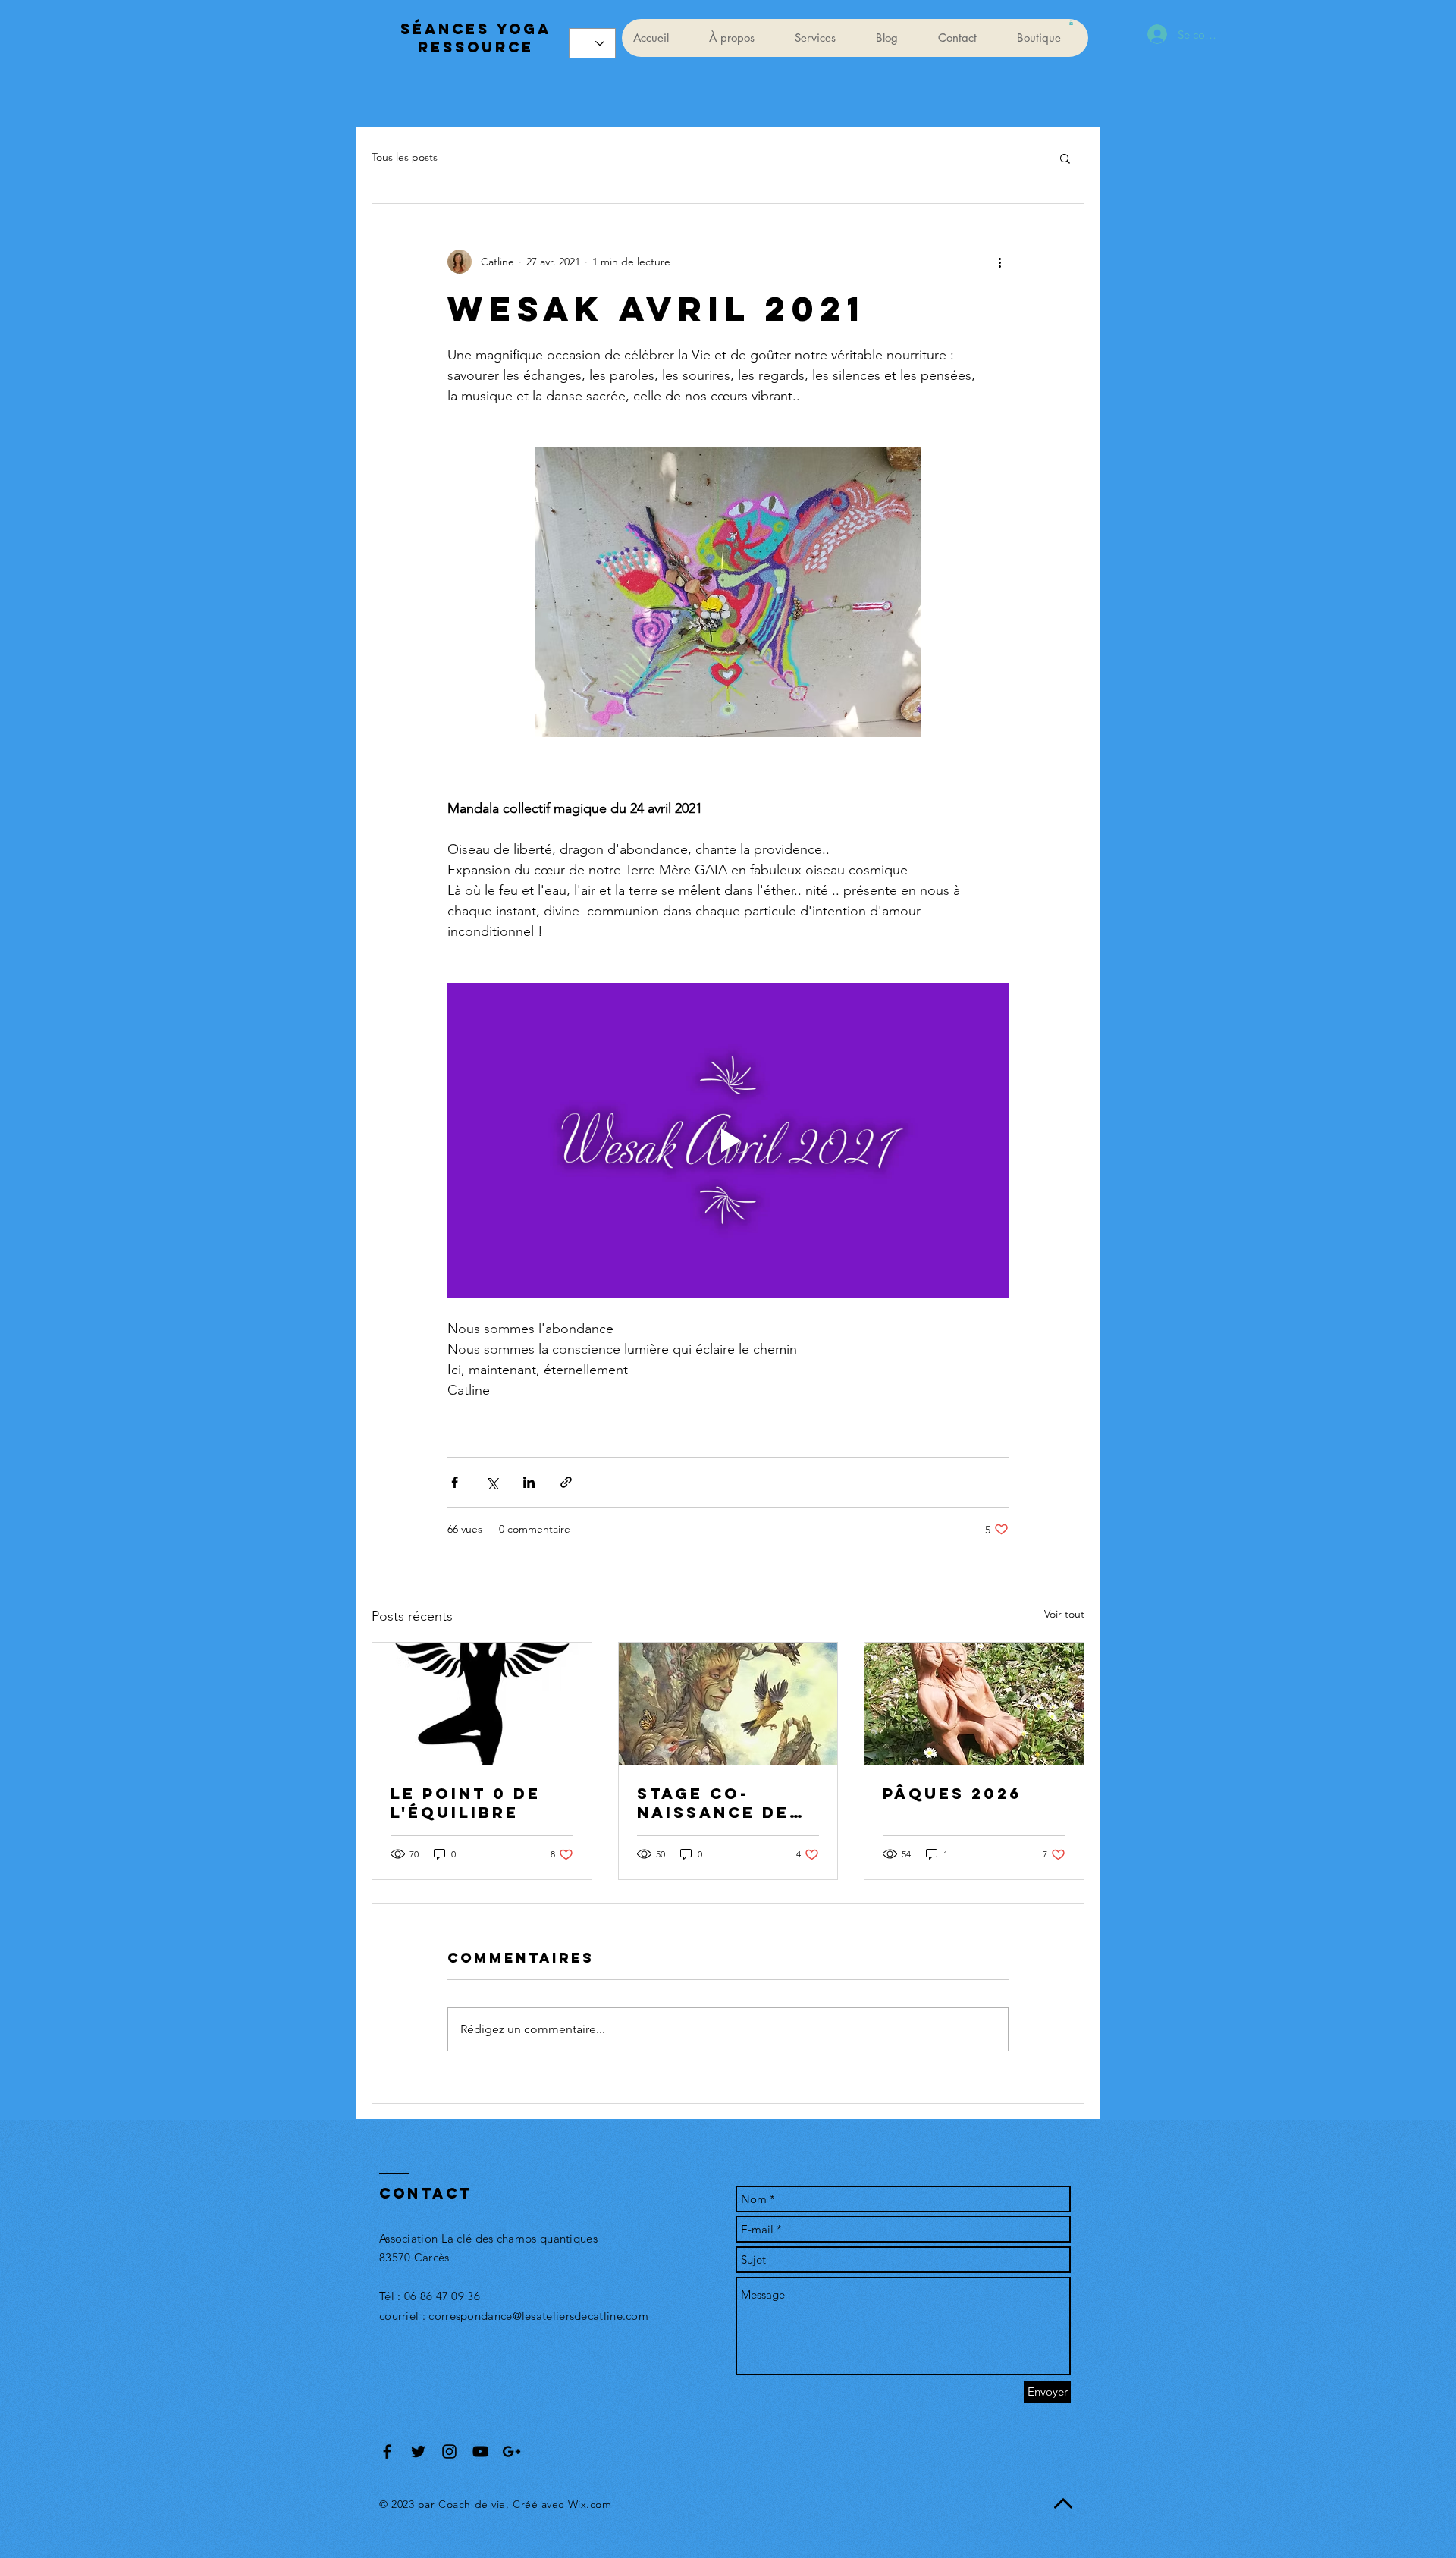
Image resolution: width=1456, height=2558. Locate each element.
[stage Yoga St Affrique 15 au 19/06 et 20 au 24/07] (728, 1704)
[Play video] (728, 1141)
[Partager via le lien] (566, 1482)
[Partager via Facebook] (455, 1482)
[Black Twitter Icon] (418, 2451)
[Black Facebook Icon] (387, 2451)
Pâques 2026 (952, 1793)
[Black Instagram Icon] (449, 2451)
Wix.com (590, 2504)
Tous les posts (405, 157)
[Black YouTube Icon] (480, 2451)
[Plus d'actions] (999, 262)
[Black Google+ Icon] (511, 2451)
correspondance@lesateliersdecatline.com (538, 2316)
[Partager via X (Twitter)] (492, 1482)
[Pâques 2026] (974, 1704)
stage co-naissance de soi (713, 1803)
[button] (1071, 23)
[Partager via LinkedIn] (529, 1482)
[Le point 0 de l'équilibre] (482, 1704)
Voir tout (1064, 1614)
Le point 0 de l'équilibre (466, 1803)
